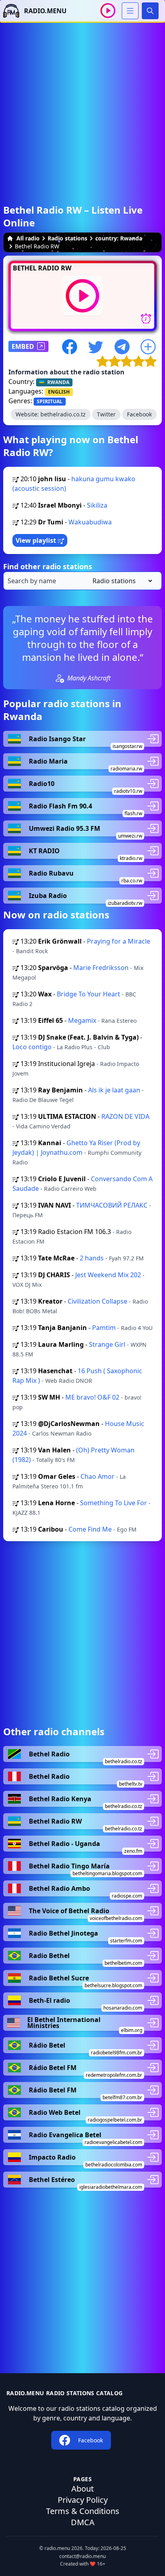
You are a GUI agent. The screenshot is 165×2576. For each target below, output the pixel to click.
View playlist (37, 540)
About (82, 2489)
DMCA (83, 2522)
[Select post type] (121, 581)
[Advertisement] (82, 105)
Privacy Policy (83, 2500)
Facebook (139, 414)
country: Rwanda (119, 238)
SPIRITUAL (50, 401)
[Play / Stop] (108, 11)
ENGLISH (59, 392)
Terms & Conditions (83, 2511)
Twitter (106, 414)
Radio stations (67, 238)
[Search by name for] (82, 581)
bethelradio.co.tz (63, 414)
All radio (28, 238)
